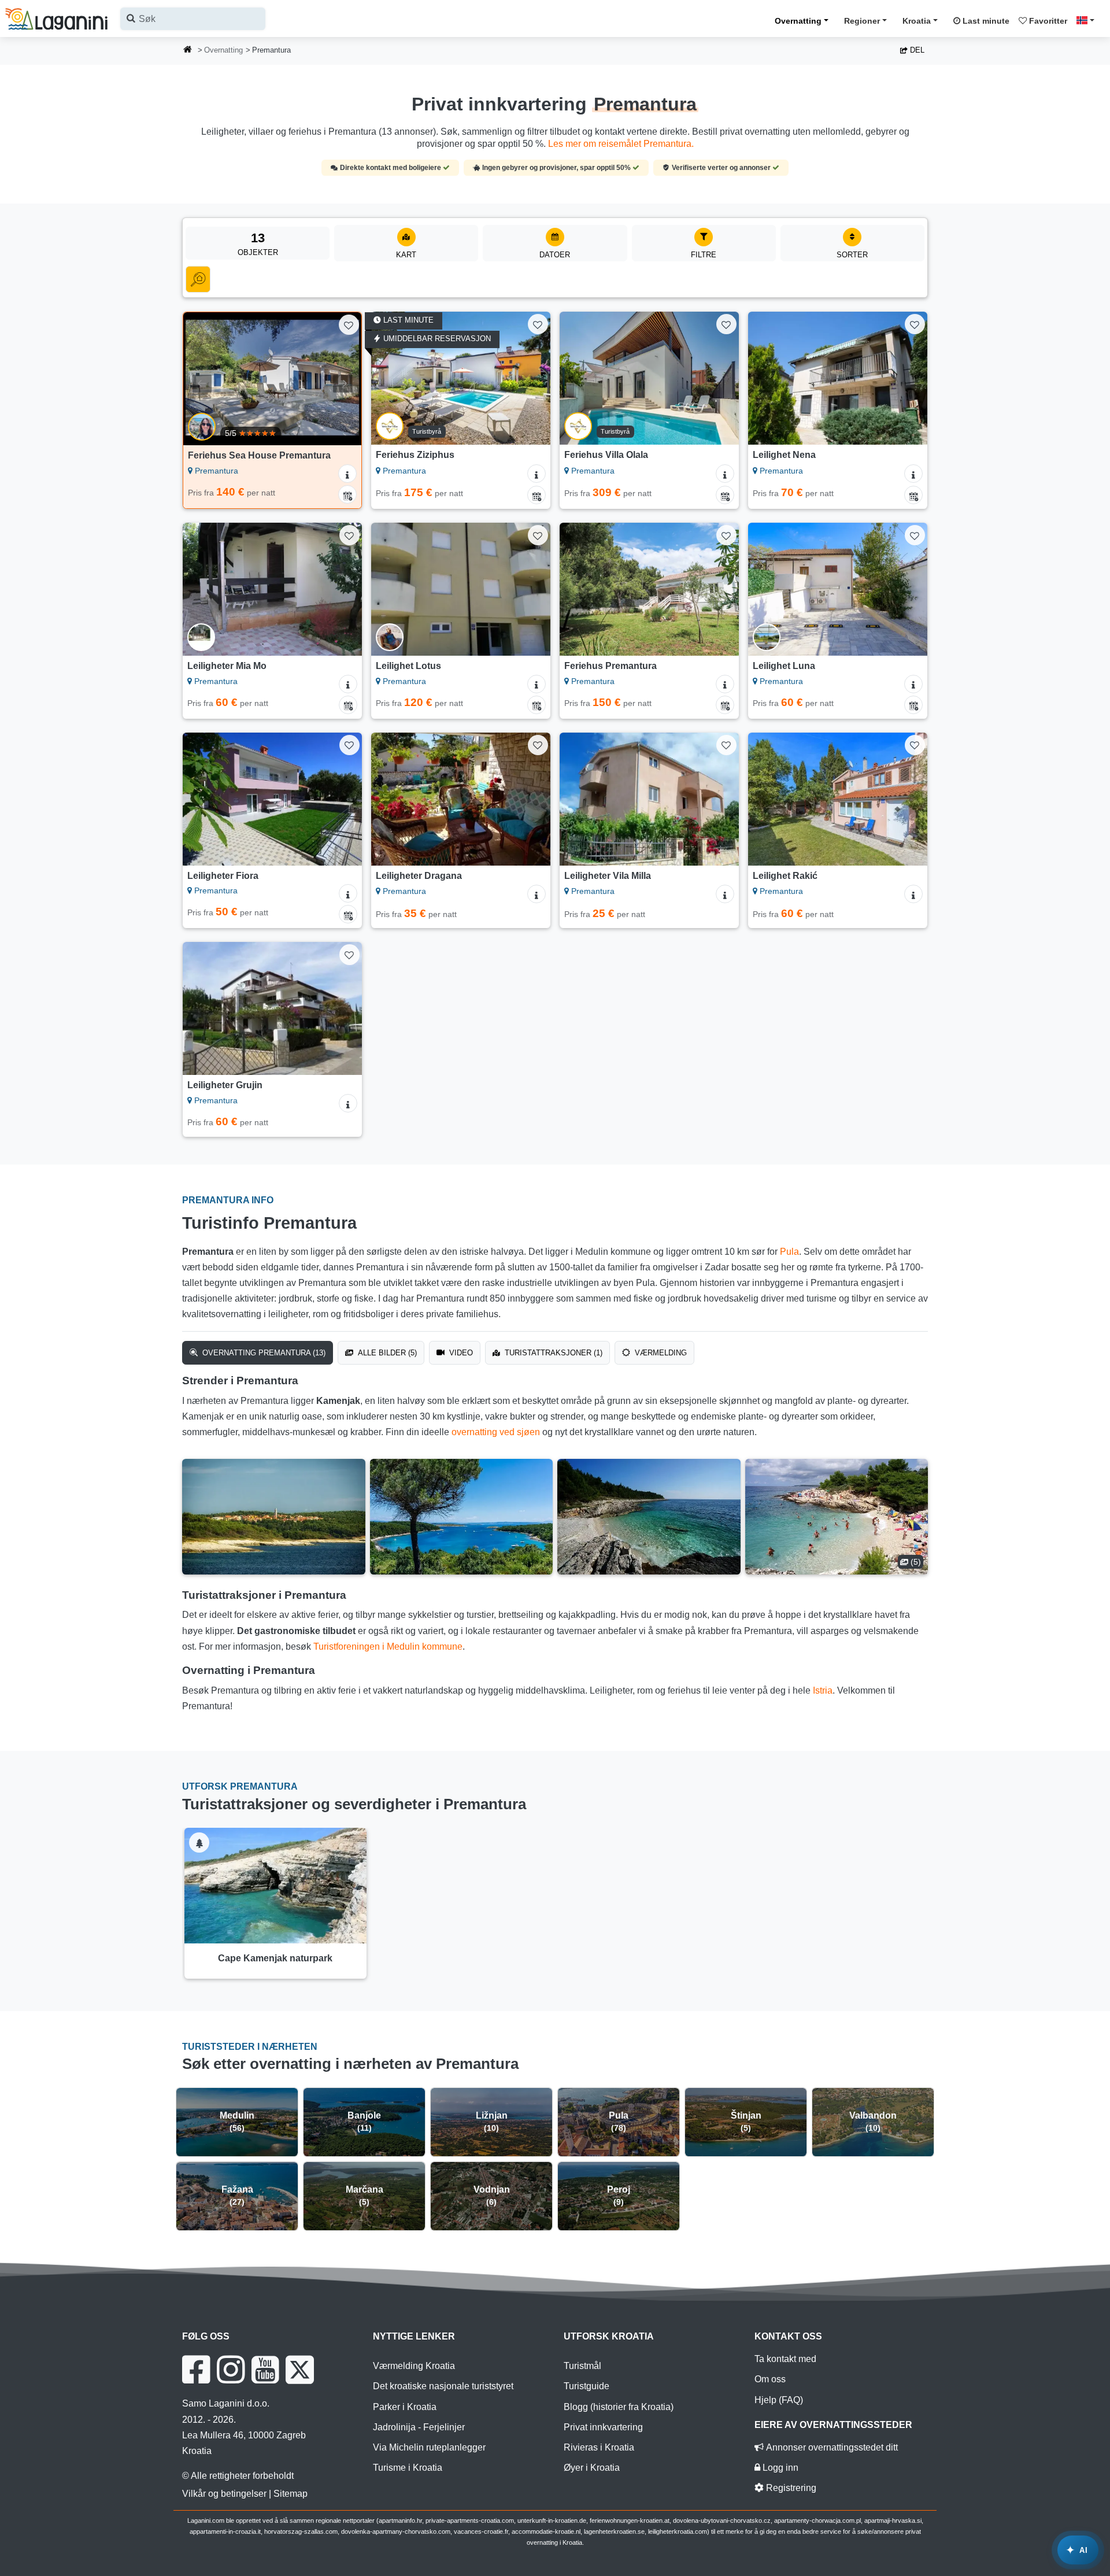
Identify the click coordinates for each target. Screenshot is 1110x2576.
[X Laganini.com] (300, 2370)
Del (916, 50)
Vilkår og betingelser (224, 2494)
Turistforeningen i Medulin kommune (388, 1647)
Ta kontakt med (785, 2359)
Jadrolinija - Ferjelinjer (419, 2427)
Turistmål (582, 2366)
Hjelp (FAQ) (779, 2400)
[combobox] (193, 19)
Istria (823, 1690)
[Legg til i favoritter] (349, 325)
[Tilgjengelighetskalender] (347, 494)
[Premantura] (274, 1517)
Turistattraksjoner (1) (552, 1353)
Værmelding (660, 1353)
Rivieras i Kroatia (599, 2447)
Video (460, 1353)
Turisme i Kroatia (408, 2468)
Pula (789, 1252)
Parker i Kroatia (405, 2407)
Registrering (790, 2488)
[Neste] (342, 379)
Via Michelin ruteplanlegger (429, 2447)
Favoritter (1047, 21)
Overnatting (798, 21)
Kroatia (917, 21)
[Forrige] (203, 379)
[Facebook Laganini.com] (196, 2370)
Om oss (770, 2379)
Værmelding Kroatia (414, 2366)
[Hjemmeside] (188, 51)
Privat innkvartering (603, 2427)
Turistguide (587, 2386)
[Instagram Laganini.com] (231, 2370)
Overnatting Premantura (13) (263, 1353)
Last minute (985, 21)
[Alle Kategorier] (198, 279)
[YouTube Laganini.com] (265, 2370)
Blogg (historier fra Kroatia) (619, 2407)
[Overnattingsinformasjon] (347, 474)
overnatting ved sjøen (496, 1432)
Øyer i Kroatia (592, 2468)
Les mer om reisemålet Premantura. (621, 144)
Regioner (862, 21)
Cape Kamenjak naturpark (275, 1958)
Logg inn (779, 2468)
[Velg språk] (1089, 20)
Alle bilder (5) (386, 1353)
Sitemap (291, 2494)
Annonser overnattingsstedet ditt (831, 2447)
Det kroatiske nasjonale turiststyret (443, 2386)
